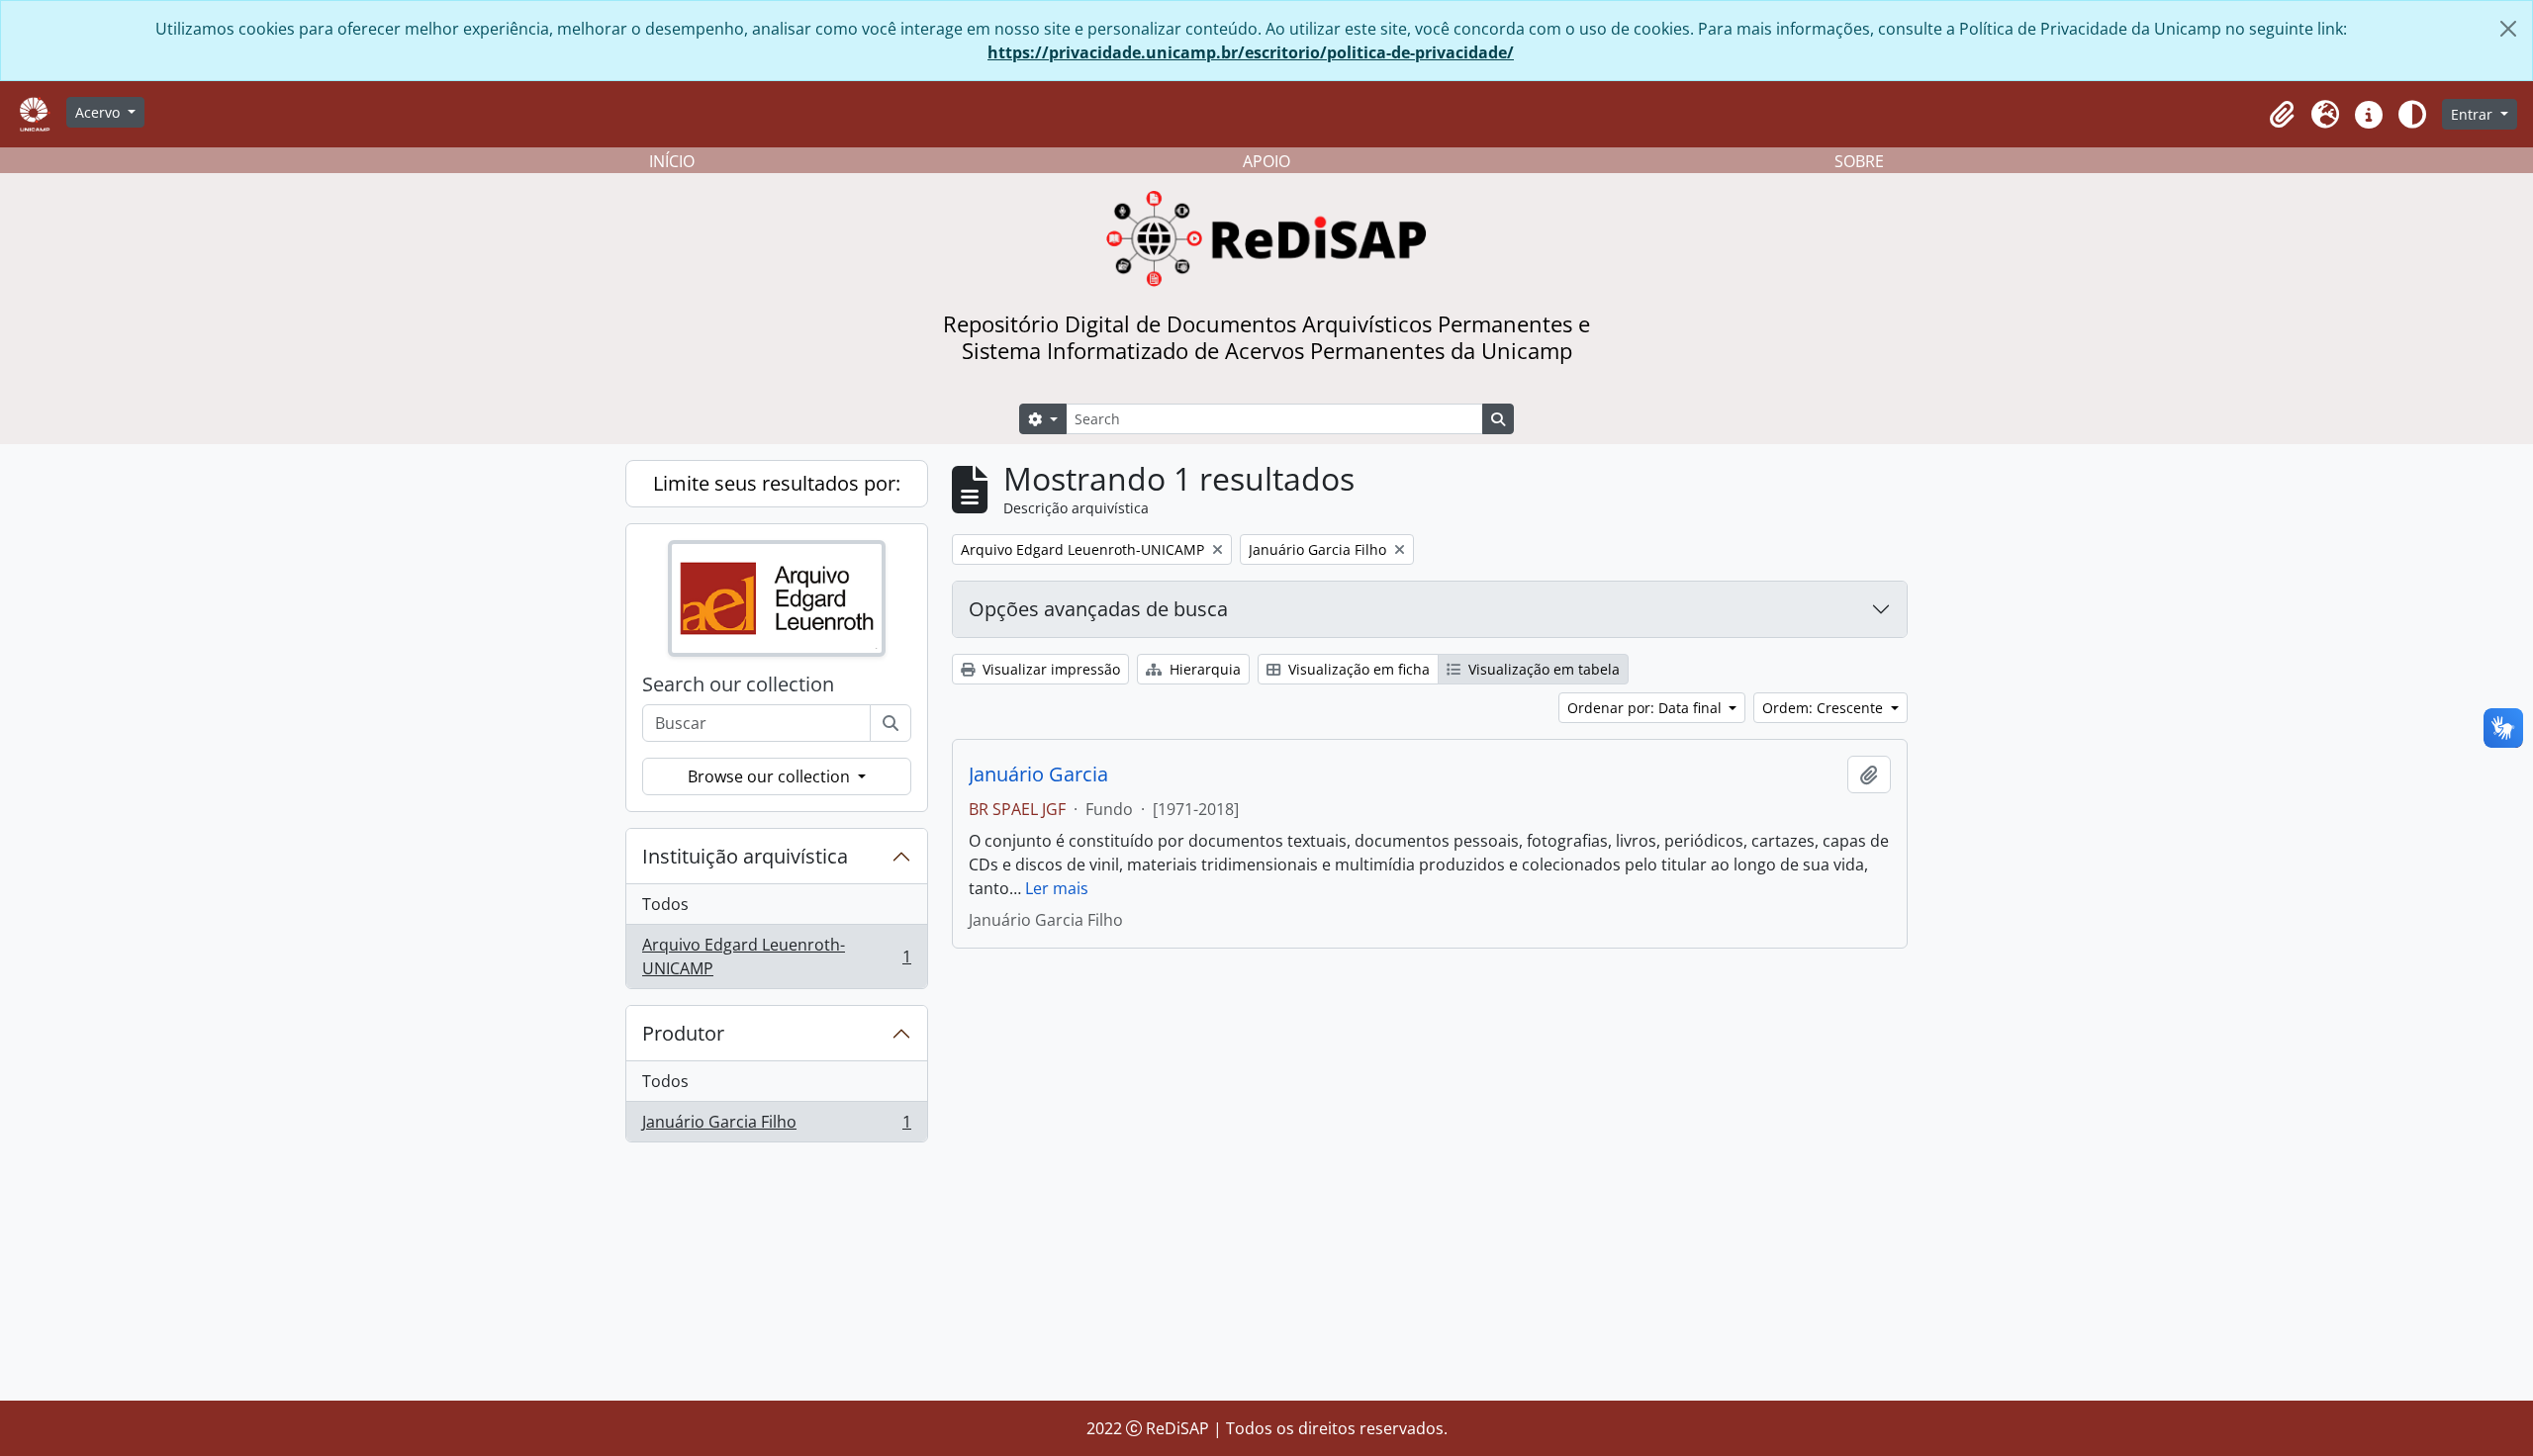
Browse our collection (771, 776)
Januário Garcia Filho (776, 1126)
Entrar (2474, 114)
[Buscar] (891, 723)
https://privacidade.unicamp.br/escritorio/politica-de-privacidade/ (1251, 52)
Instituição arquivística (745, 856)
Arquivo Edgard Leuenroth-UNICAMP (776, 956)
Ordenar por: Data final (1646, 708)
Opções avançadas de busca (1098, 609)
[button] (2282, 115)
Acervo (99, 112)
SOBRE (1859, 161)
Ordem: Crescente (1825, 708)
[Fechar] (2508, 29)
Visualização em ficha (1357, 669)
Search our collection (738, 684)
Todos (665, 904)
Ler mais (1057, 888)
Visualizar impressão (1049, 669)
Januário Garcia (1038, 774)
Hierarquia (1203, 669)
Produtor (683, 1033)
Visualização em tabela (1542, 669)
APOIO (1266, 161)
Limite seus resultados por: (777, 483)
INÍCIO (672, 161)
